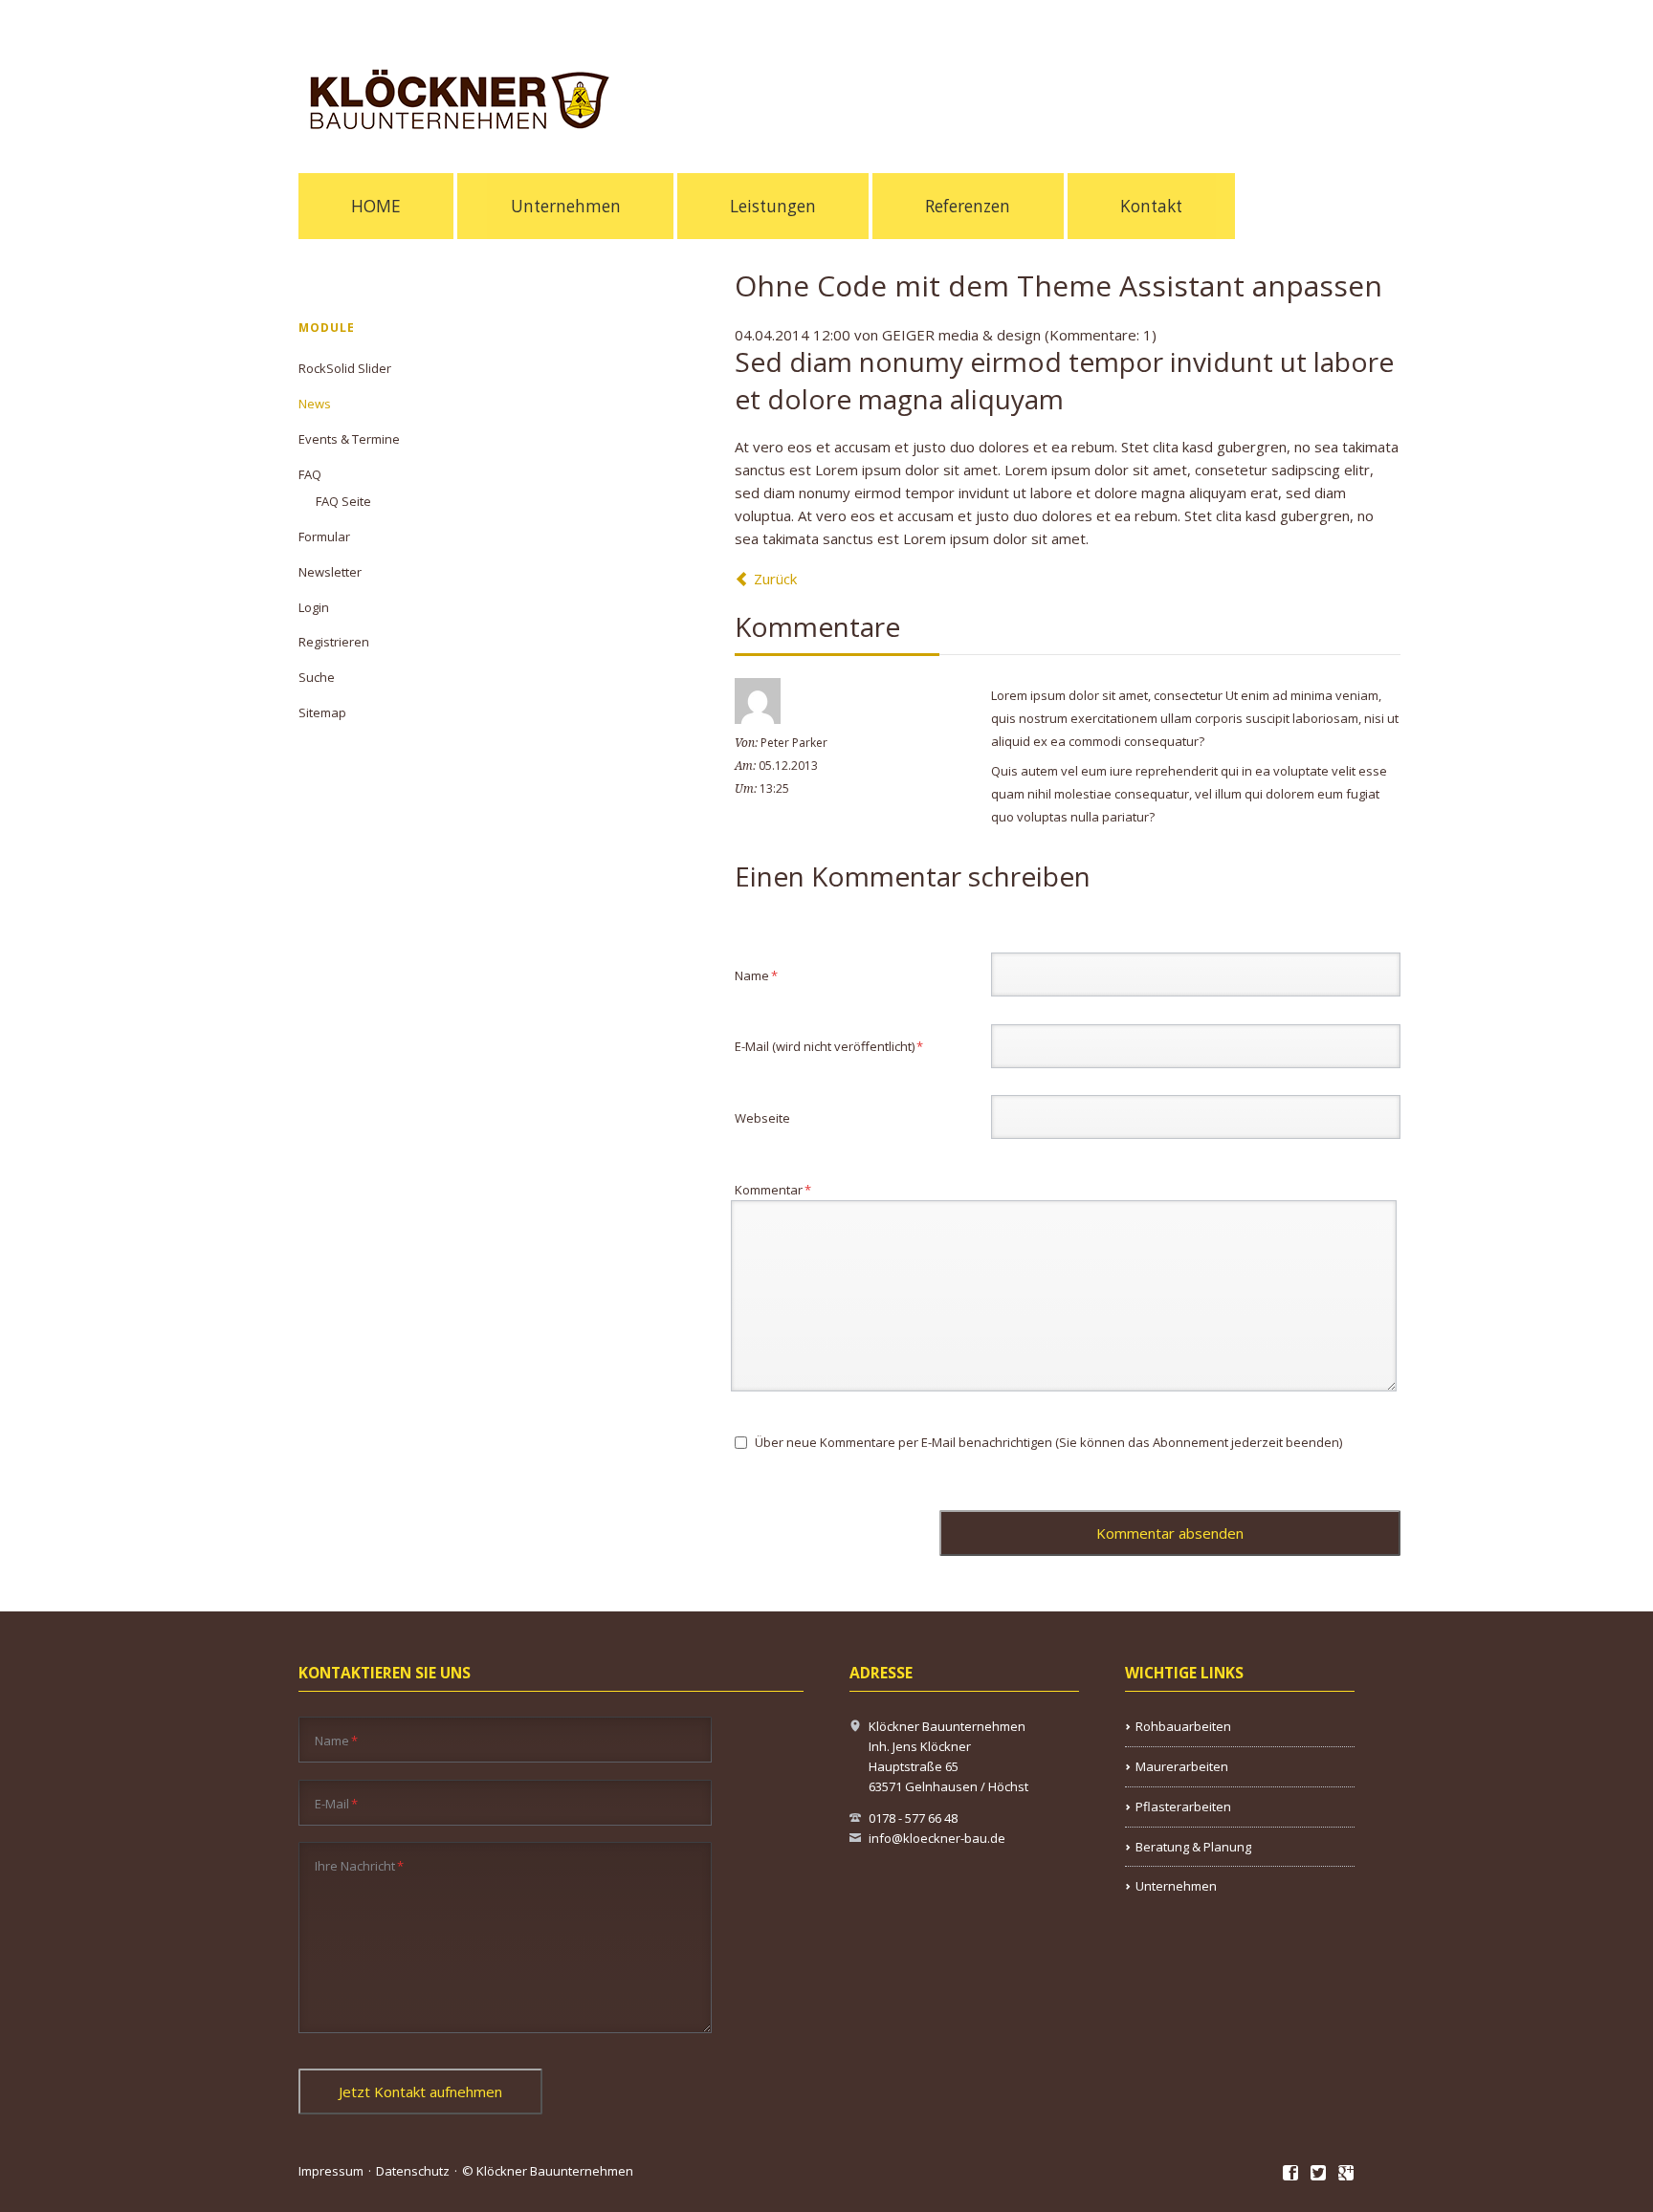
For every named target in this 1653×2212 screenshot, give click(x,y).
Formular (324, 537)
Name (763, 975)
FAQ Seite (343, 501)
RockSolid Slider (345, 368)
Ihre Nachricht (359, 1865)
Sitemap (322, 712)
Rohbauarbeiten (1183, 1726)
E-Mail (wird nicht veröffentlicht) (829, 1046)
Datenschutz (413, 2171)
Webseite (762, 1118)
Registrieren (334, 642)
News (315, 404)
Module (327, 328)
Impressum (331, 2171)
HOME (376, 206)
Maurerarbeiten (1182, 1766)
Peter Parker (794, 743)
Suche (317, 677)
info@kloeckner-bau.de (937, 1838)
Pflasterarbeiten (1183, 1807)
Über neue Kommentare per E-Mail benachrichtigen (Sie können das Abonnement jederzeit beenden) (1048, 1442)
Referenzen (968, 206)
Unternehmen (566, 206)
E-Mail (336, 1803)
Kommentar (773, 1189)
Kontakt (1151, 206)
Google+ (1346, 2174)
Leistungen (773, 206)
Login (314, 607)
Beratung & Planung (1193, 1847)
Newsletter (330, 572)
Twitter (1319, 2174)
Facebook (1291, 2174)
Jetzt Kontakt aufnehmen (420, 2092)
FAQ (310, 474)
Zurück (775, 579)
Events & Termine (349, 439)
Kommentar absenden (1170, 1533)
